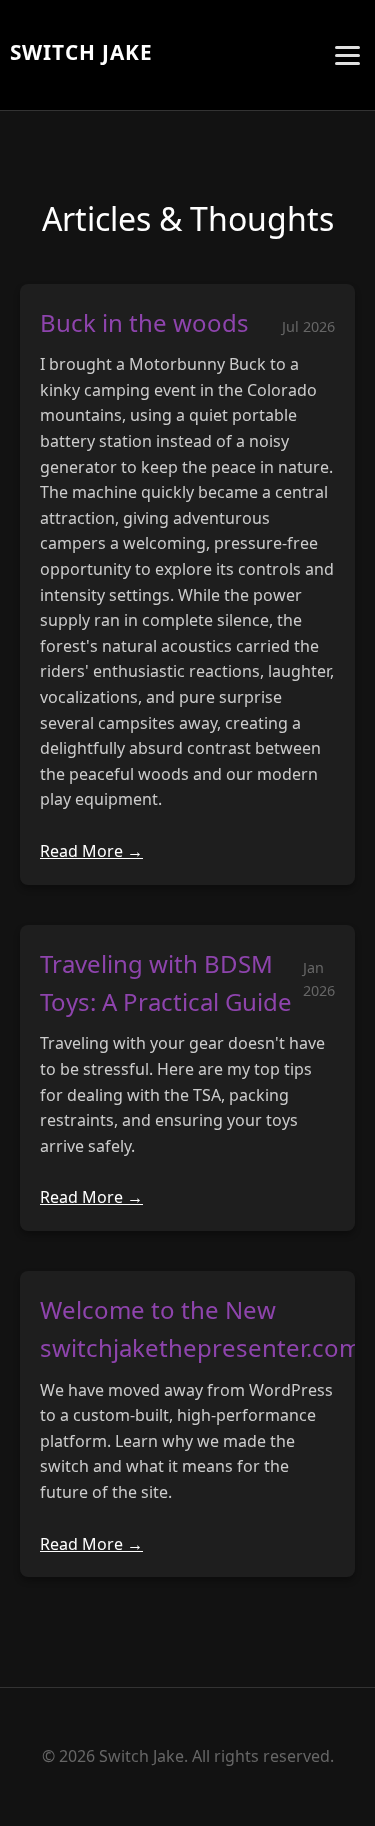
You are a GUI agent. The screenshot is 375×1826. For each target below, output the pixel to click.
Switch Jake (81, 52)
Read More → (91, 851)
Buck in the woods (144, 322)
